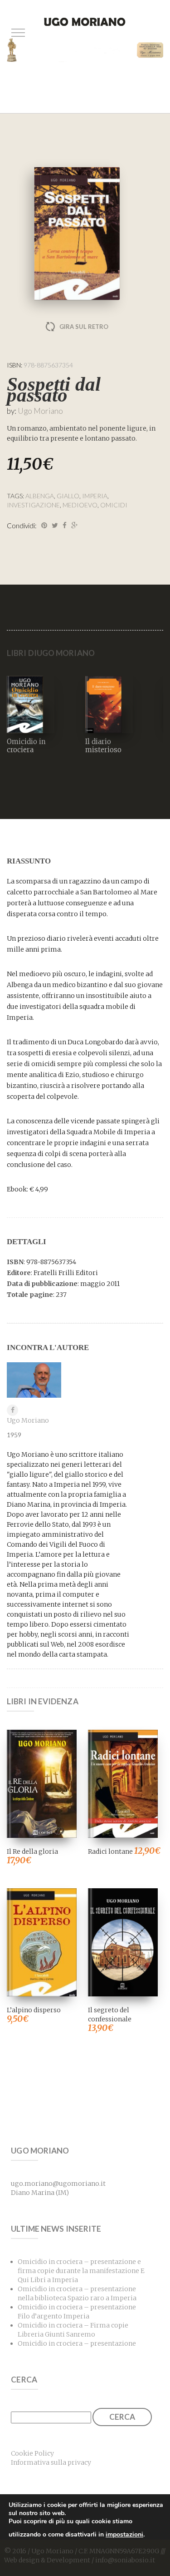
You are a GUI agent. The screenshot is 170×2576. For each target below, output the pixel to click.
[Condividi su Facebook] (65, 525)
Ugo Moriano (40, 411)
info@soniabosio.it (125, 2560)
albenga (40, 496)
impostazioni (124, 2534)
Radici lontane (110, 1851)
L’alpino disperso (34, 2010)
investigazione (33, 505)
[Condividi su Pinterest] (44, 525)
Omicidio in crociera (26, 746)
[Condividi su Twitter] (55, 525)
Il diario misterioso (103, 746)
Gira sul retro (84, 327)
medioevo (80, 505)
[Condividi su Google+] (74, 525)
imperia (95, 496)
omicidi (114, 505)
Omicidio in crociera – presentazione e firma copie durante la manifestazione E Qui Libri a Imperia (81, 2271)
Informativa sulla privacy (51, 2462)
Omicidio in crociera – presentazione (77, 2343)
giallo (68, 496)
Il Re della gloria (32, 1851)
